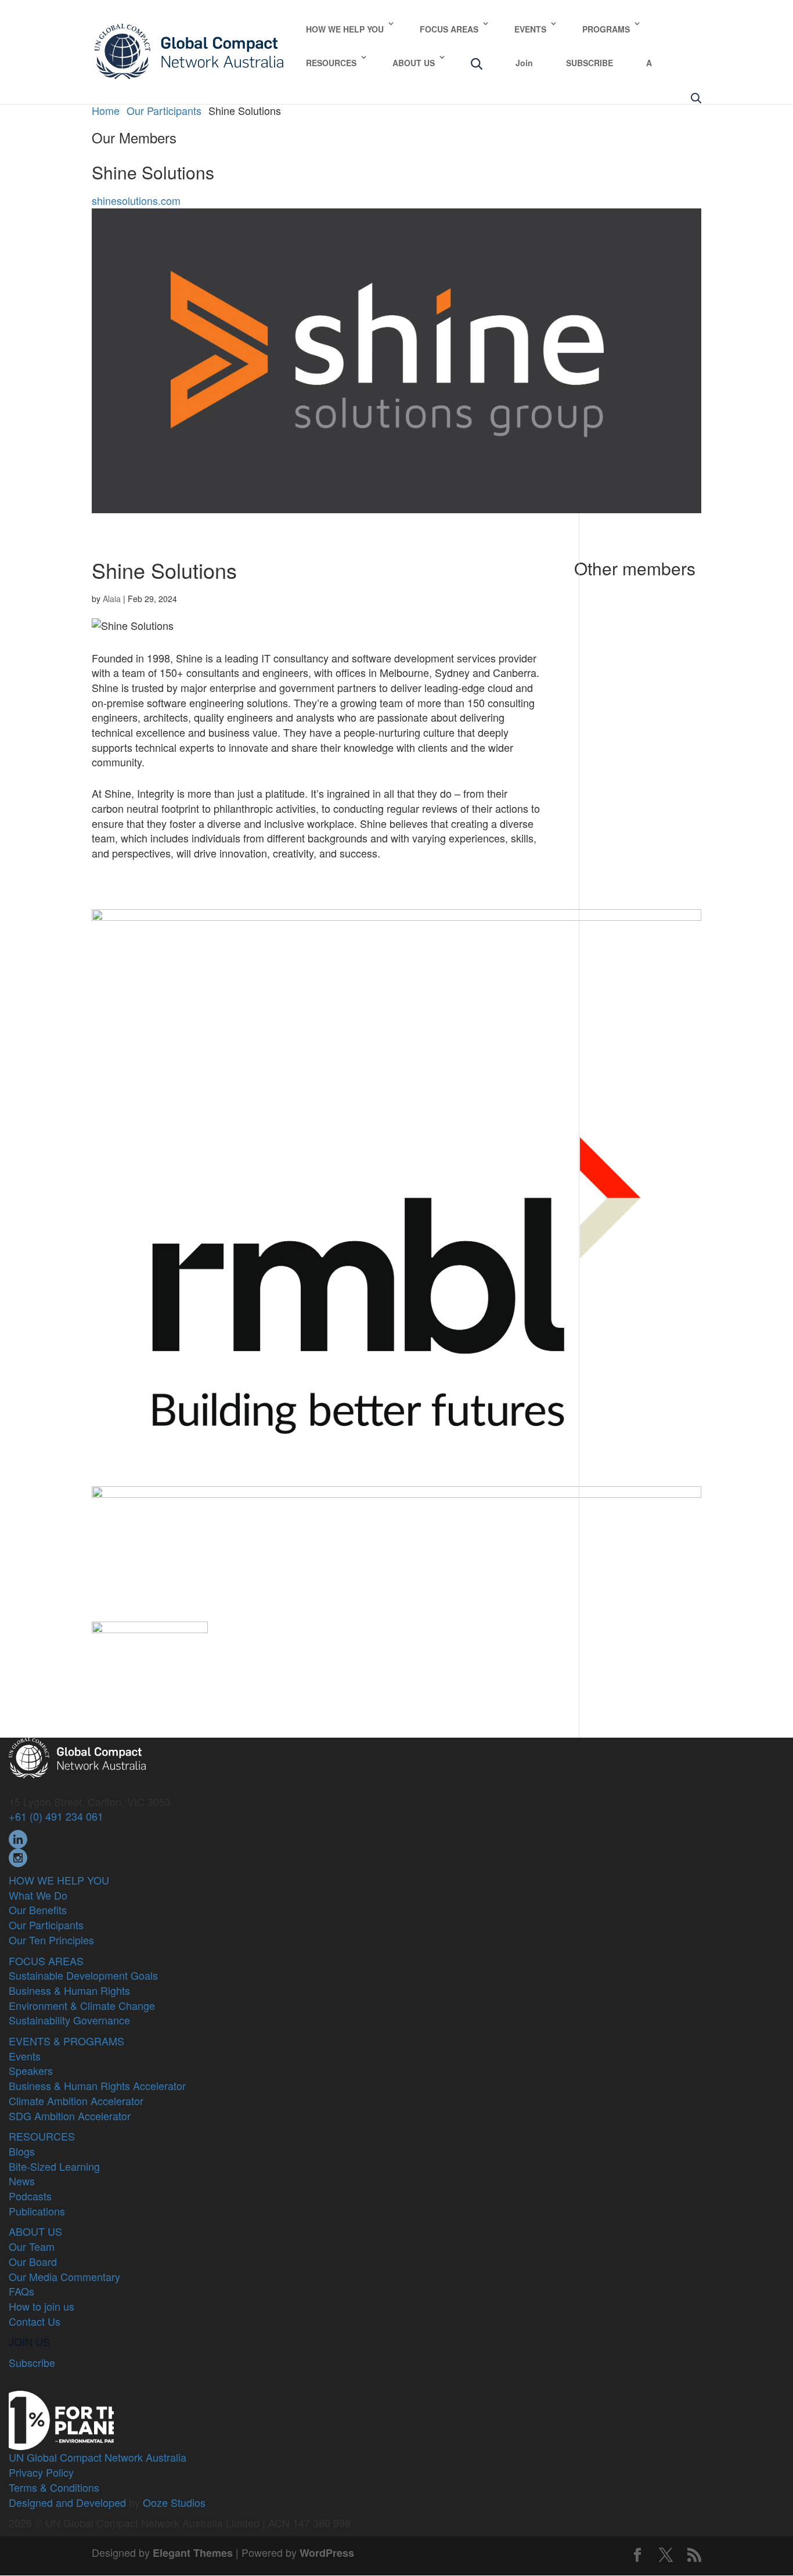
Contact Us (35, 2321)
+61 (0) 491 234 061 (56, 1816)
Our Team (32, 2246)
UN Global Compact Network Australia (98, 2457)
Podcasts (30, 2196)
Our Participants (46, 1925)
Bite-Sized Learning (54, 2166)
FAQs (21, 2291)
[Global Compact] (77, 1756)
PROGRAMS (606, 29)
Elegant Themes (193, 2553)
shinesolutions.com (136, 200)
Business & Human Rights (69, 1990)
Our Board (33, 2261)
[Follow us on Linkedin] (18, 1838)
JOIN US (29, 2341)
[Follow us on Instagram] (18, 1856)
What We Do (38, 1895)
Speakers (31, 2070)
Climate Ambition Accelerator (76, 2101)
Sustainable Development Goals (83, 1975)
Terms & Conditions (54, 2487)
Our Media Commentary (64, 2276)
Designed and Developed (67, 2502)
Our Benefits (38, 1910)
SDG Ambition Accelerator (70, 2116)
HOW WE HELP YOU (345, 29)
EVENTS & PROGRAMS (66, 2041)
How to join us (42, 2306)
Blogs (22, 2151)
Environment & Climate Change (82, 2005)
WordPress (327, 2553)
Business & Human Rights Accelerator (97, 2085)
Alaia (112, 599)
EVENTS (530, 29)
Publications (37, 2211)
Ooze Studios (174, 2502)
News (22, 2181)
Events (25, 2056)
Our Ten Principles (51, 1940)
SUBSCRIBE (590, 63)
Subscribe (32, 2362)
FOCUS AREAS (449, 29)
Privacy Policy (41, 2472)
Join (524, 63)
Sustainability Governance (69, 2020)
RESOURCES (331, 63)
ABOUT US (414, 63)
